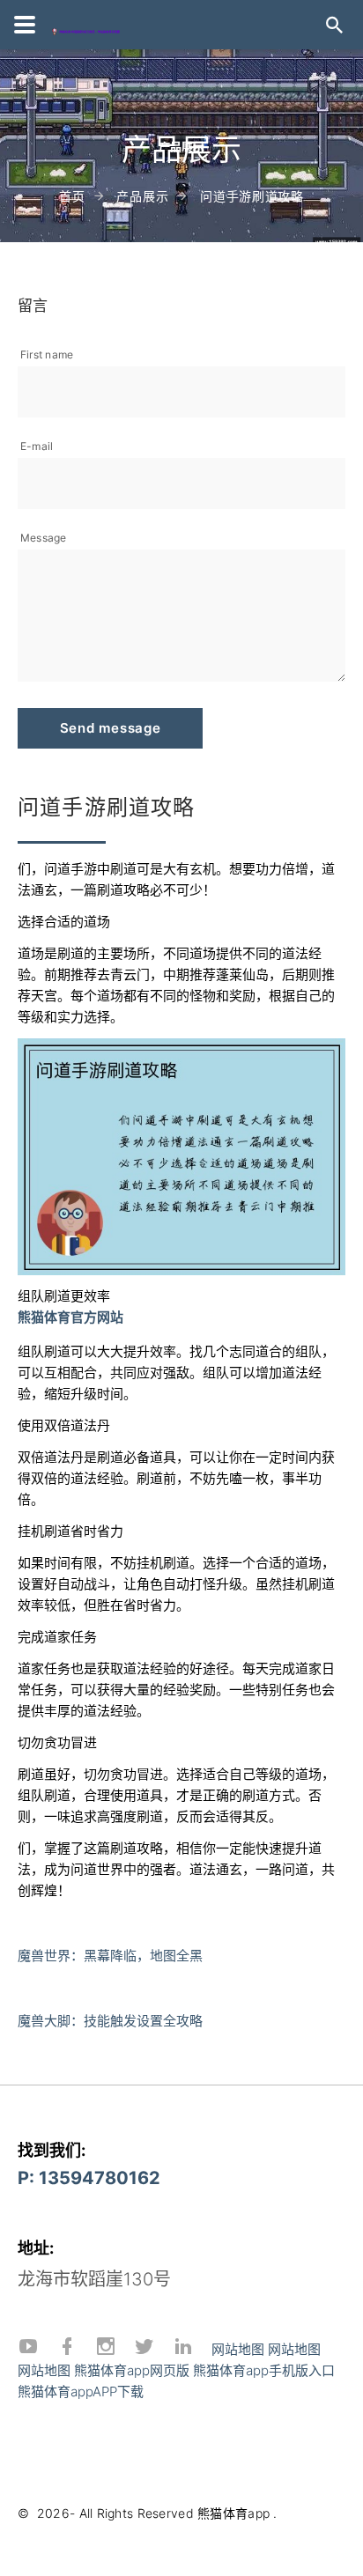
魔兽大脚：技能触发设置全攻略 (110, 2021)
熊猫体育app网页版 (132, 2370)
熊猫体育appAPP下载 (81, 2391)
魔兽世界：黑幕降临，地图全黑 (110, 1956)
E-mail (37, 446)
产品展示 (142, 196)
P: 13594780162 (89, 2178)
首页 (72, 196)
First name (47, 354)
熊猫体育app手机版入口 (264, 2370)
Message (44, 538)
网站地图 (238, 2349)
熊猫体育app (233, 2513)
